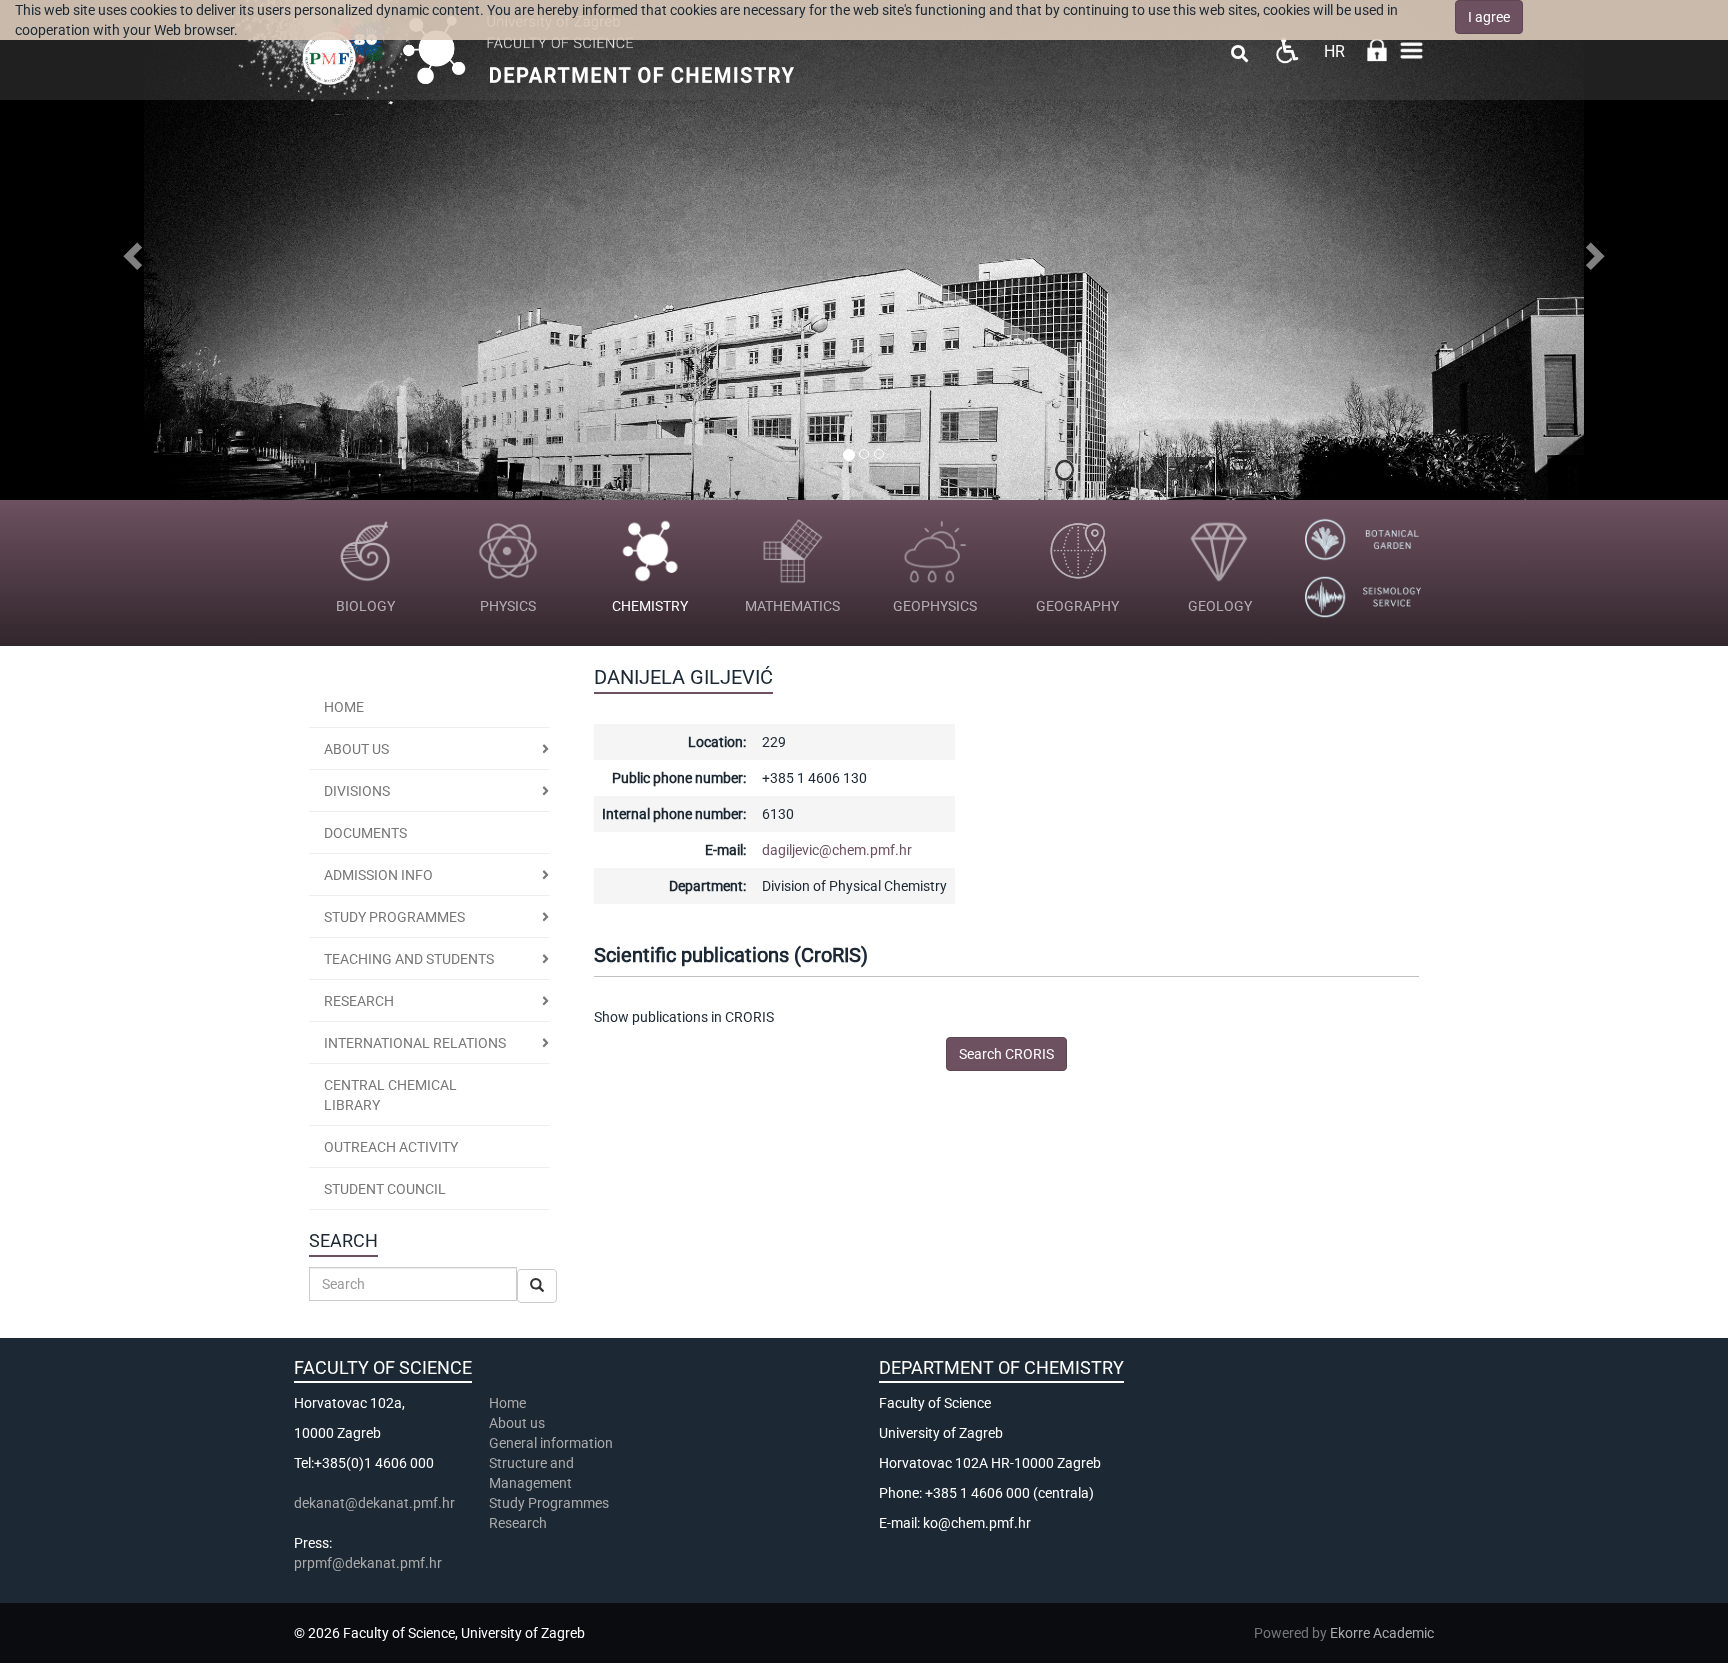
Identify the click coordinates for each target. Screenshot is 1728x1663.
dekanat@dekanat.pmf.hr (374, 1503)
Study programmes (394, 917)
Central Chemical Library (390, 1095)
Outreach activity (391, 1147)
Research (519, 1523)
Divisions (357, 791)
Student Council (385, 1189)
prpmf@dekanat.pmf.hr (368, 1563)
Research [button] (359, 1001)
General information (551, 1443)
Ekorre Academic (1382, 1633)
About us (356, 749)
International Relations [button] (415, 1043)
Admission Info (378, 875)
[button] (129, 250)
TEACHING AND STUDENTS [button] (409, 959)
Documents (365, 833)
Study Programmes (549, 1503)
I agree (1489, 17)
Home (344, 707)
